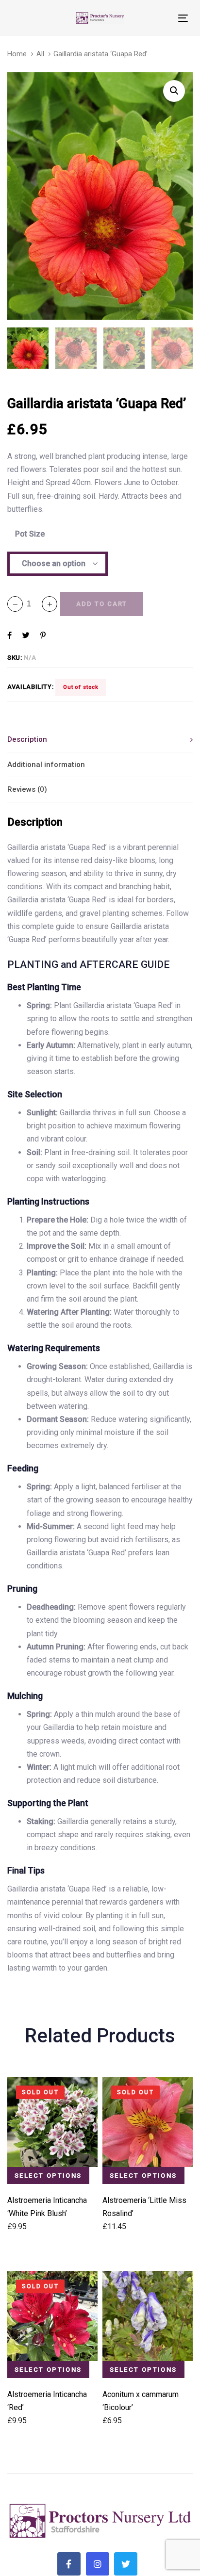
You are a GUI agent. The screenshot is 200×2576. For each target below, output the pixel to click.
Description (27, 739)
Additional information (46, 765)
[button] (50, 604)
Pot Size (30, 534)
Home (17, 54)
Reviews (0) (27, 789)
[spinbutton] (32, 604)
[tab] (100, 739)
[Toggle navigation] (158, 18)
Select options (48, 2176)
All (40, 54)
